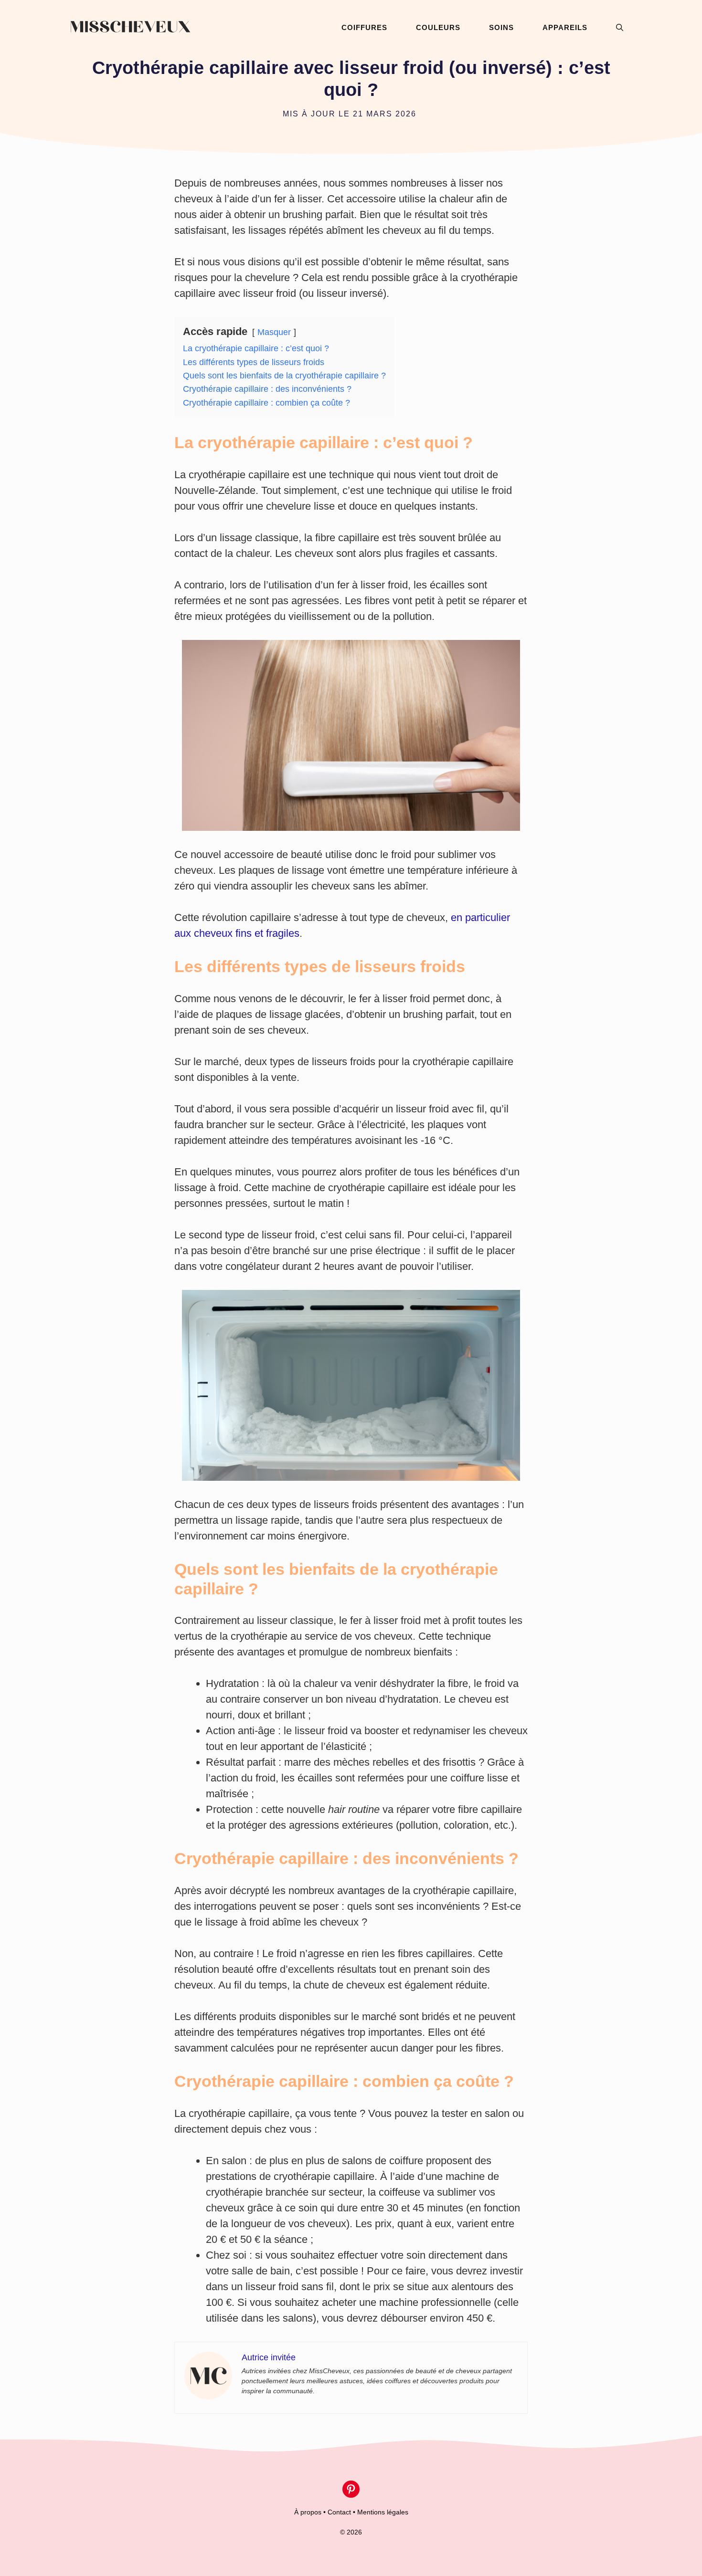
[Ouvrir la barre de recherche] (620, 27)
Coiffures (364, 27)
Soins (501, 27)
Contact (339, 2512)
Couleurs (438, 27)
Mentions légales (383, 2512)
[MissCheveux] (130, 27)
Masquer (274, 332)
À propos (308, 2512)
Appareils (565, 27)
